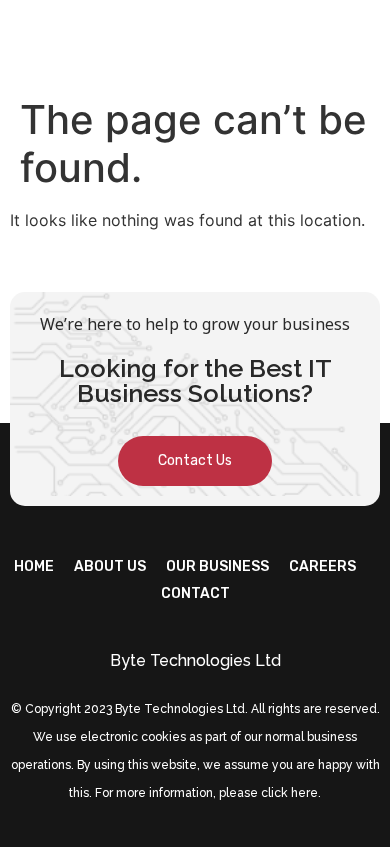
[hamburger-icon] (357, 43)
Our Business (217, 566)
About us (110, 566)
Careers (322, 566)
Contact (195, 593)
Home (34, 566)
